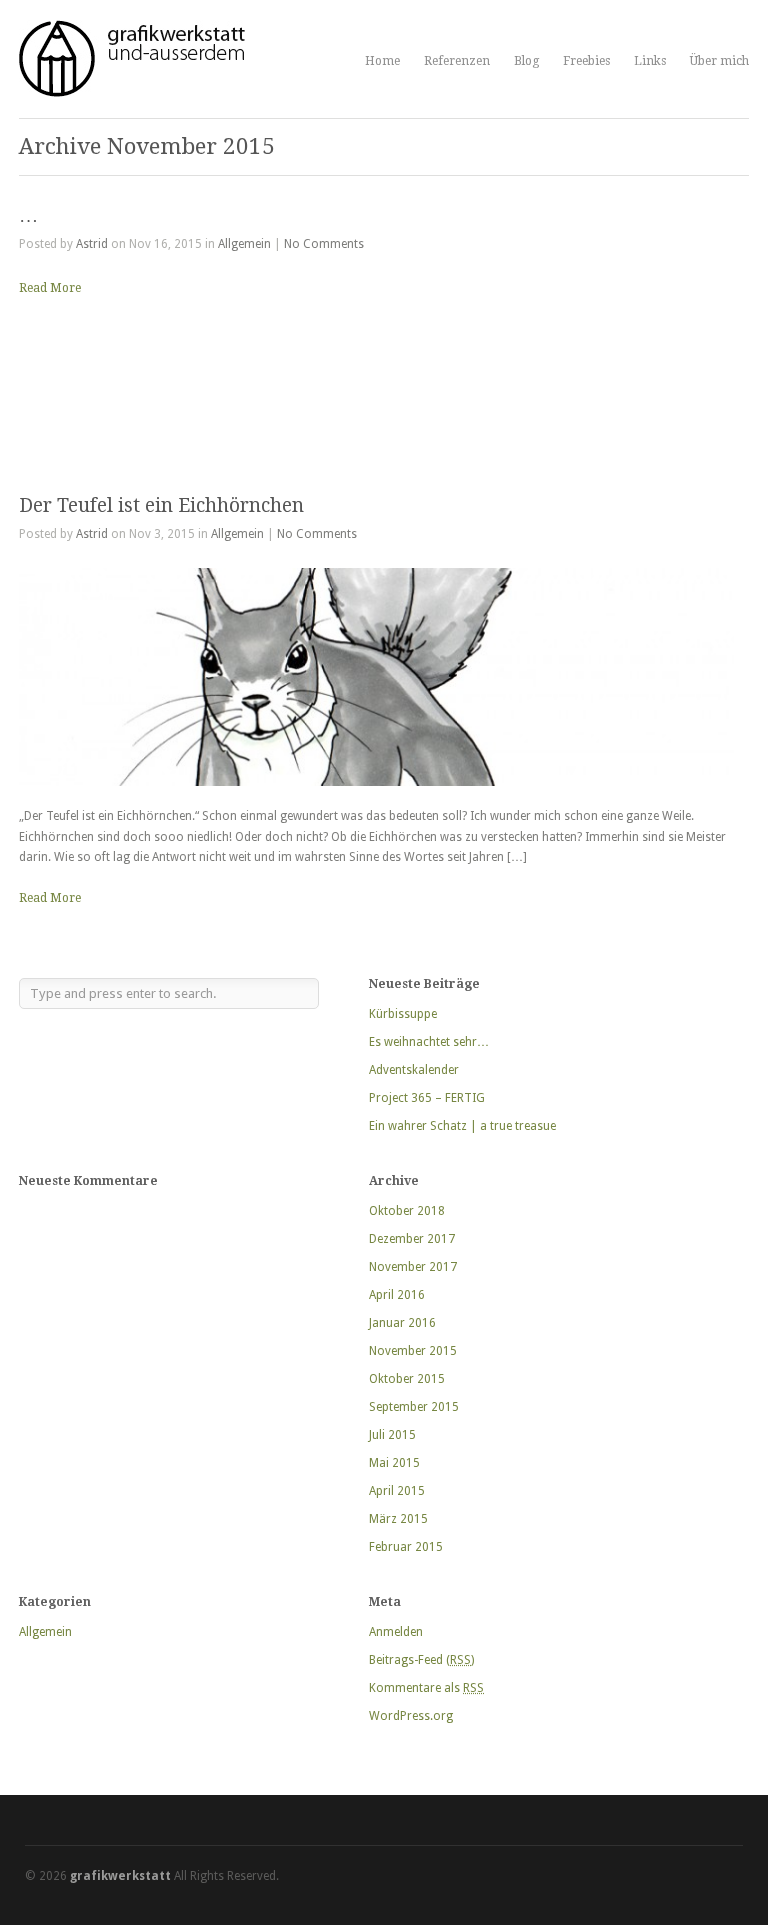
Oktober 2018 (407, 1211)
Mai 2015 (394, 1463)
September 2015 (414, 1407)
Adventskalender (414, 1070)
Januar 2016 (402, 1323)
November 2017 (413, 1267)
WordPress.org (411, 1716)
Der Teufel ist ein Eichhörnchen (161, 505)
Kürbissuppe (403, 1014)
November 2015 (413, 1351)
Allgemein (244, 244)
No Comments (324, 244)
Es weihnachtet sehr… (429, 1042)
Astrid (92, 244)
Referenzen (457, 61)
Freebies (586, 61)
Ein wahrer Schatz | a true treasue (462, 1126)
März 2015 (398, 1519)
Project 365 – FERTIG (427, 1098)
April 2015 (397, 1491)
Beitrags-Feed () (421, 1660)
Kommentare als (426, 1688)
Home (382, 61)
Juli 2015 (392, 1435)
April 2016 (397, 1295)
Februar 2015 (406, 1547)
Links (650, 61)
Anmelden (396, 1632)
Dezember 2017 (412, 1239)
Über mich (719, 61)
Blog (526, 61)
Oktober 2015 (407, 1379)
